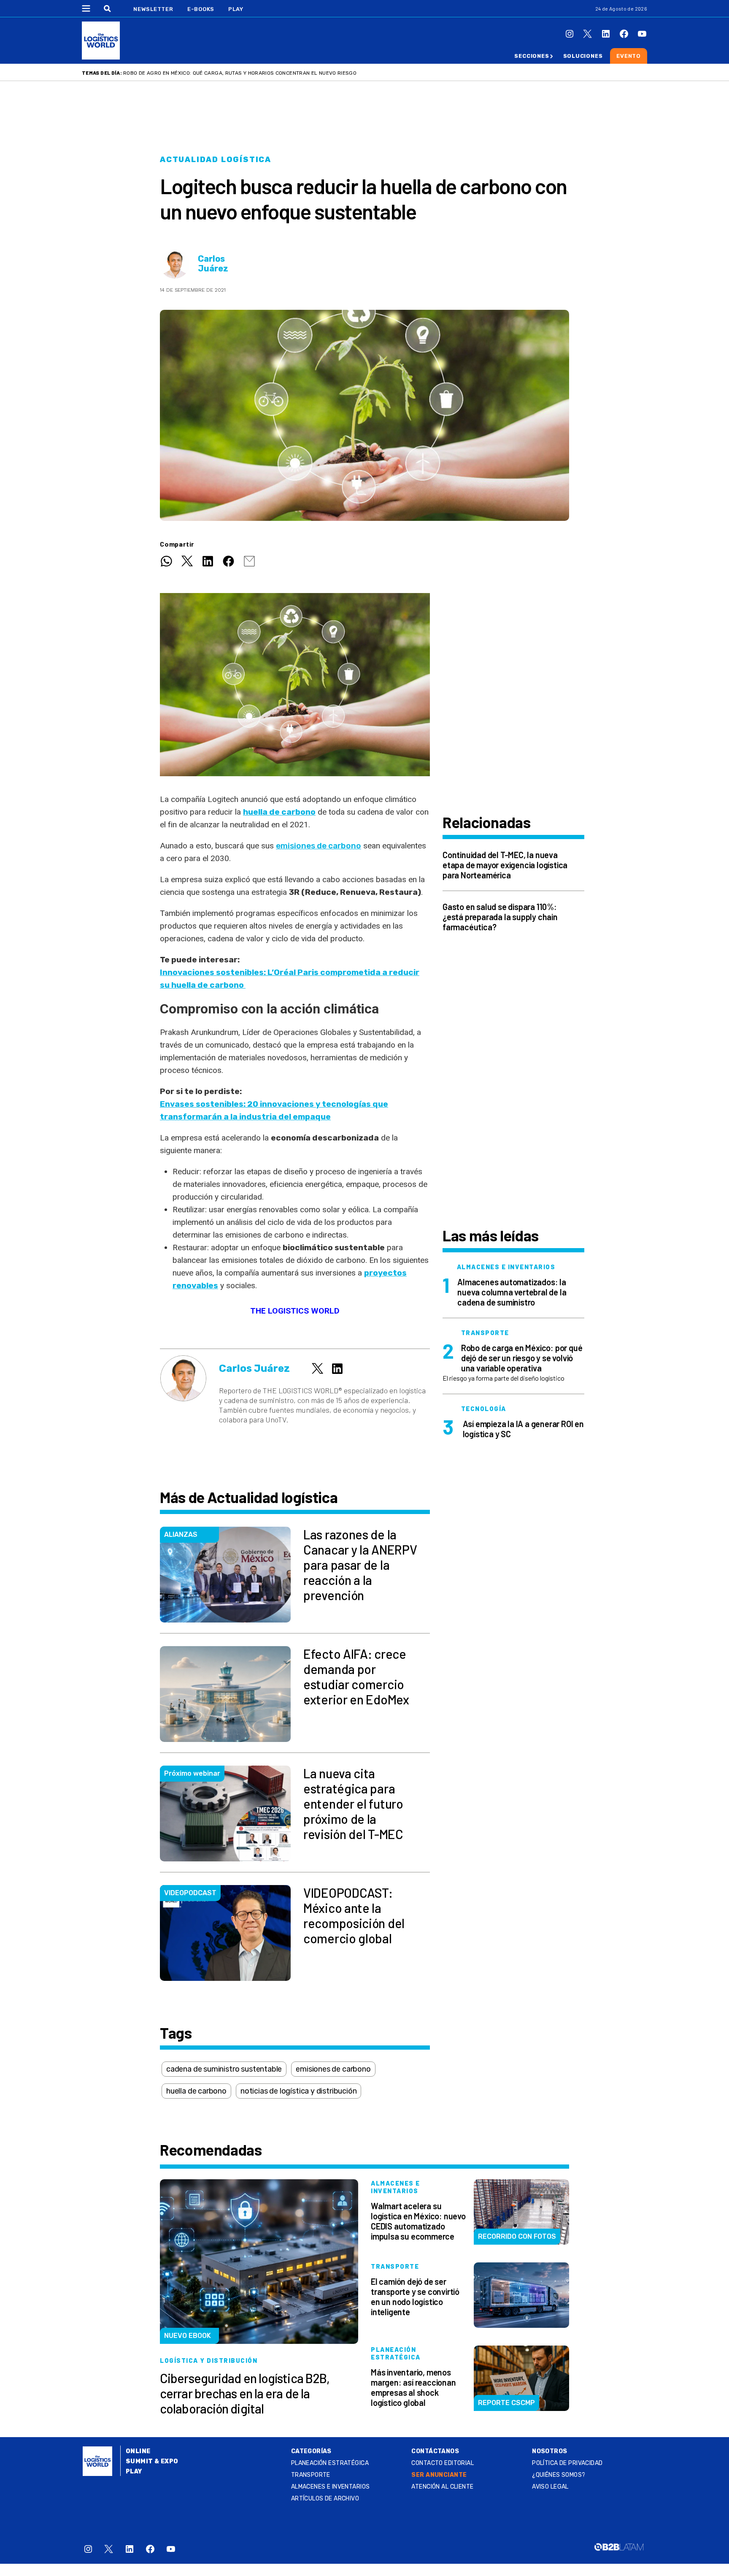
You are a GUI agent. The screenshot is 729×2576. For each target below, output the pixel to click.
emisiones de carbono (319, 846)
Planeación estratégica (330, 2463)
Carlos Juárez (213, 264)
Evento (629, 56)
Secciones (532, 56)
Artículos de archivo (325, 2499)
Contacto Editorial (443, 2463)
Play (236, 9)
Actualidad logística (216, 160)
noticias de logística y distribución (299, 2091)
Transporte (311, 2475)
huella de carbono (196, 2091)
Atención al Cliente (442, 2487)
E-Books (201, 9)
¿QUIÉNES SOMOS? (559, 2475)
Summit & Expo (152, 2461)
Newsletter (153, 9)
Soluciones (583, 56)
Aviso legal (550, 2487)
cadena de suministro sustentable (224, 2069)
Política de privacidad (567, 2463)
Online (138, 2451)
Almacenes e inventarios (331, 2487)
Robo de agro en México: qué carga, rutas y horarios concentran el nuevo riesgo (240, 73)
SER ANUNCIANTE (439, 2475)
